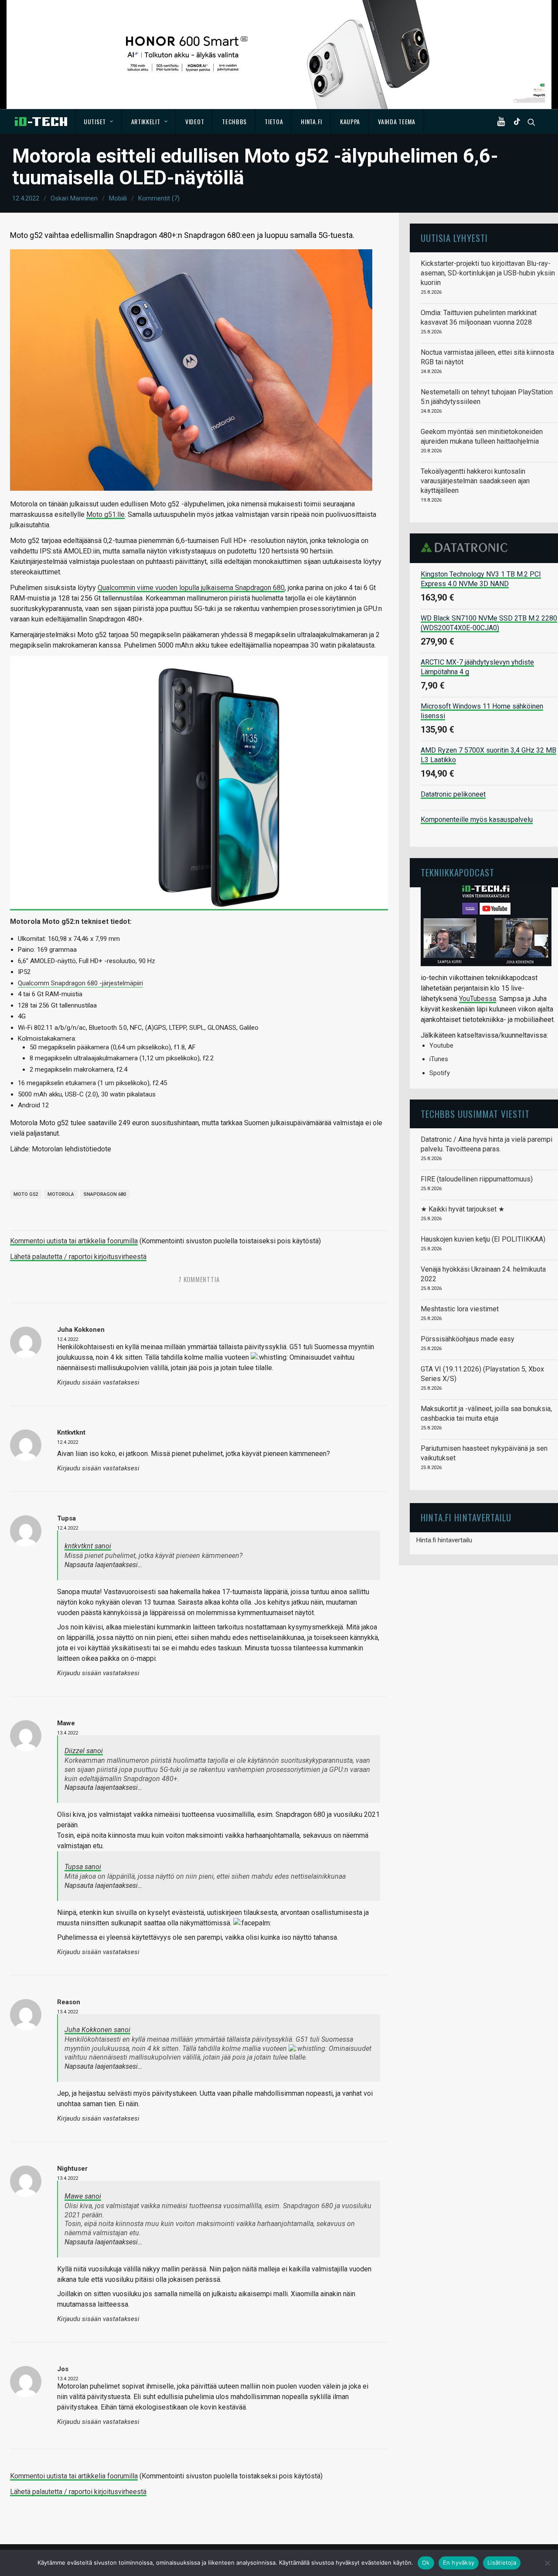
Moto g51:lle (105, 514)
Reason (69, 2002)
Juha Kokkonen (81, 1330)
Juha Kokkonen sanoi (97, 2030)
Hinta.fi (311, 121)
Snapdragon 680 (105, 1194)
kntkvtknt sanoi (88, 1546)
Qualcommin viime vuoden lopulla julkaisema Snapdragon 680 (191, 588)
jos (63, 2369)
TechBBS (234, 121)
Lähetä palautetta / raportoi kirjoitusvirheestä (78, 1257)
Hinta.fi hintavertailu (444, 1540)
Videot (195, 121)
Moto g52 (26, 1194)
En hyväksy (459, 2562)
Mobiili (118, 198)
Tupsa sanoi (83, 1867)
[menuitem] (99, 122)
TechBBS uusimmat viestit (475, 1114)
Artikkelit (146, 121)
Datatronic (467, 547)
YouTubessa (478, 999)
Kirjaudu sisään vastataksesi (98, 1383)
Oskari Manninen (74, 198)
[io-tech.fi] (41, 122)
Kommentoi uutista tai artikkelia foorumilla (74, 1241)
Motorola (61, 1194)
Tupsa (66, 1518)
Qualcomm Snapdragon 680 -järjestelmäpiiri (80, 983)
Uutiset (95, 121)
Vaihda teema (396, 121)
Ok (426, 2562)
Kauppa (350, 121)
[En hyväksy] (547, 2563)
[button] (503, 122)
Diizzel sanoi (84, 1751)
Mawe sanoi (83, 2196)
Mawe (66, 1723)
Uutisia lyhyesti (454, 238)
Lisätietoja (502, 2562)
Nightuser (72, 2169)
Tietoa (274, 121)
